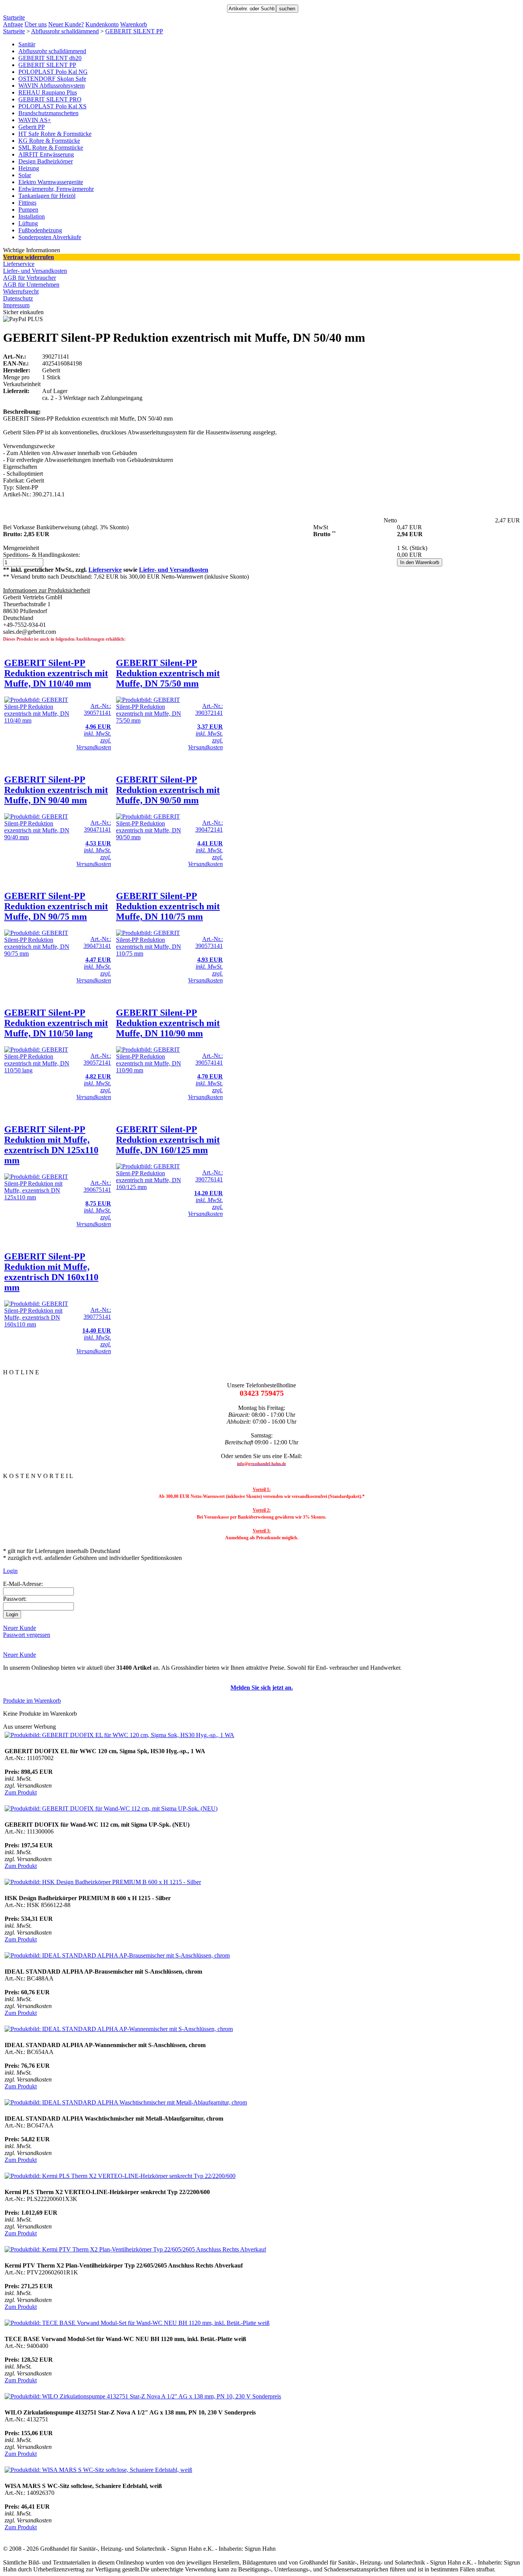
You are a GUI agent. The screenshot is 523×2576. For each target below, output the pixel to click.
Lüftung (28, 223)
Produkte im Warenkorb (32, 1701)
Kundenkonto (102, 24)
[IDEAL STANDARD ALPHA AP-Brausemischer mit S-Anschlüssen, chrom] (117, 1955)
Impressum (16, 305)
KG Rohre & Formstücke (49, 141)
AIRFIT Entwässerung (46, 154)
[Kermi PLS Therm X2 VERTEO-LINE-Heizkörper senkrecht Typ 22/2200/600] (120, 2176)
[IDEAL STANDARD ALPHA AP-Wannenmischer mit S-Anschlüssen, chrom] (119, 2029)
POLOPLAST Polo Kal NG (53, 72)
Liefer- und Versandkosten (35, 271)
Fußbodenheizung (40, 230)
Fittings (27, 203)
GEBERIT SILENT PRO (50, 99)
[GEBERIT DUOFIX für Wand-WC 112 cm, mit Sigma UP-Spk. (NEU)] (111, 1808)
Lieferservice (19, 264)
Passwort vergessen (27, 1635)
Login (10, 1571)
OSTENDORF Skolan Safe (52, 79)
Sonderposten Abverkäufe (50, 237)
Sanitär (27, 44)
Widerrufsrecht (21, 291)
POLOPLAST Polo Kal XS (52, 106)
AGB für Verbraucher (29, 278)
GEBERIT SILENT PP (134, 31)
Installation (32, 216)
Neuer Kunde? (66, 24)
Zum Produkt (21, 1792)
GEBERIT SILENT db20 (50, 58)
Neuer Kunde (20, 1628)
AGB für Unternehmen (31, 285)
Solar (25, 175)
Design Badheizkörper (46, 161)
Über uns (36, 24)
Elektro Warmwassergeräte (51, 182)
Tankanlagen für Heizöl (47, 196)
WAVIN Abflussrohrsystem (51, 86)
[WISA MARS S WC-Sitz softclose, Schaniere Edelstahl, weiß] (98, 2470)
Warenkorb (134, 24)
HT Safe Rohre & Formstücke (55, 134)
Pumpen (28, 210)
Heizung (29, 168)
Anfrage (13, 24)
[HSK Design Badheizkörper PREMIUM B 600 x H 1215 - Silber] (103, 1882)
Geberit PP (32, 127)
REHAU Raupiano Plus (48, 92)
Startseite (14, 17)
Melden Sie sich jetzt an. (262, 1688)
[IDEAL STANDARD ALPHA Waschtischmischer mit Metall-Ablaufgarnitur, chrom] (126, 2102)
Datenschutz (18, 298)
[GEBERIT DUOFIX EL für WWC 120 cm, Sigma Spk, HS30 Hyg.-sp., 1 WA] (119, 1735)
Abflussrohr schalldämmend (65, 31)
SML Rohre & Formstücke (51, 148)
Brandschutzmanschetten (48, 113)
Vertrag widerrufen (29, 257)
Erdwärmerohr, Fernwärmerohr (56, 189)
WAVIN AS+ (35, 120)
